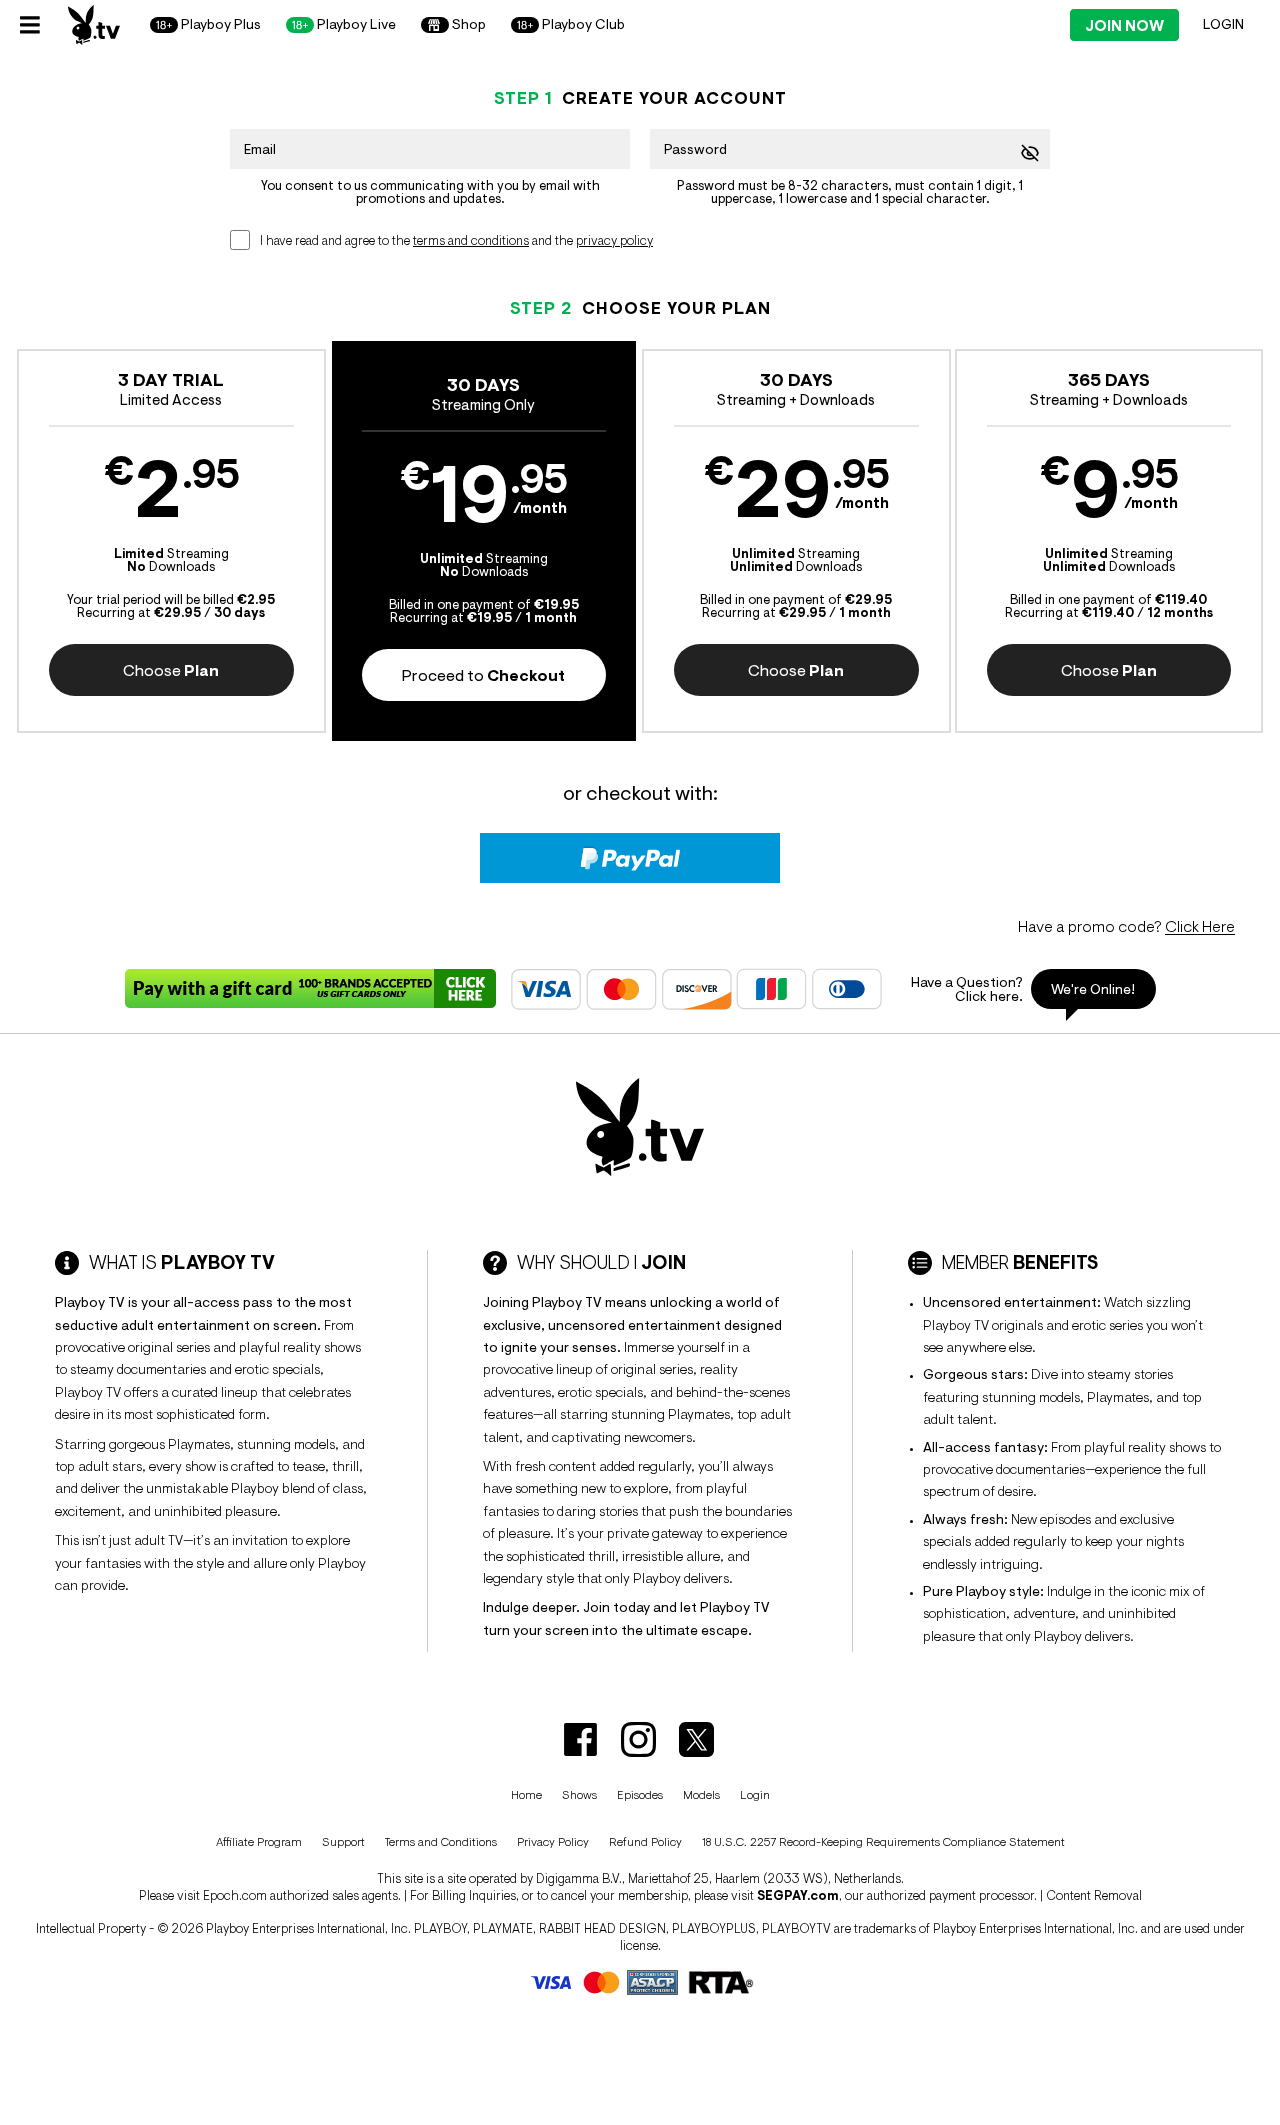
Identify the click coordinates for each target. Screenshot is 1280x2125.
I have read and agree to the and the (456, 240)
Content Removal (1094, 1895)
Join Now (1124, 25)
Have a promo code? (1126, 926)
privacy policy (614, 240)
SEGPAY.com (798, 1895)
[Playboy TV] (94, 25)
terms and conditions (471, 240)
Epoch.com (235, 1895)
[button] (171, 541)
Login (1223, 24)
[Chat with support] (1026, 989)
